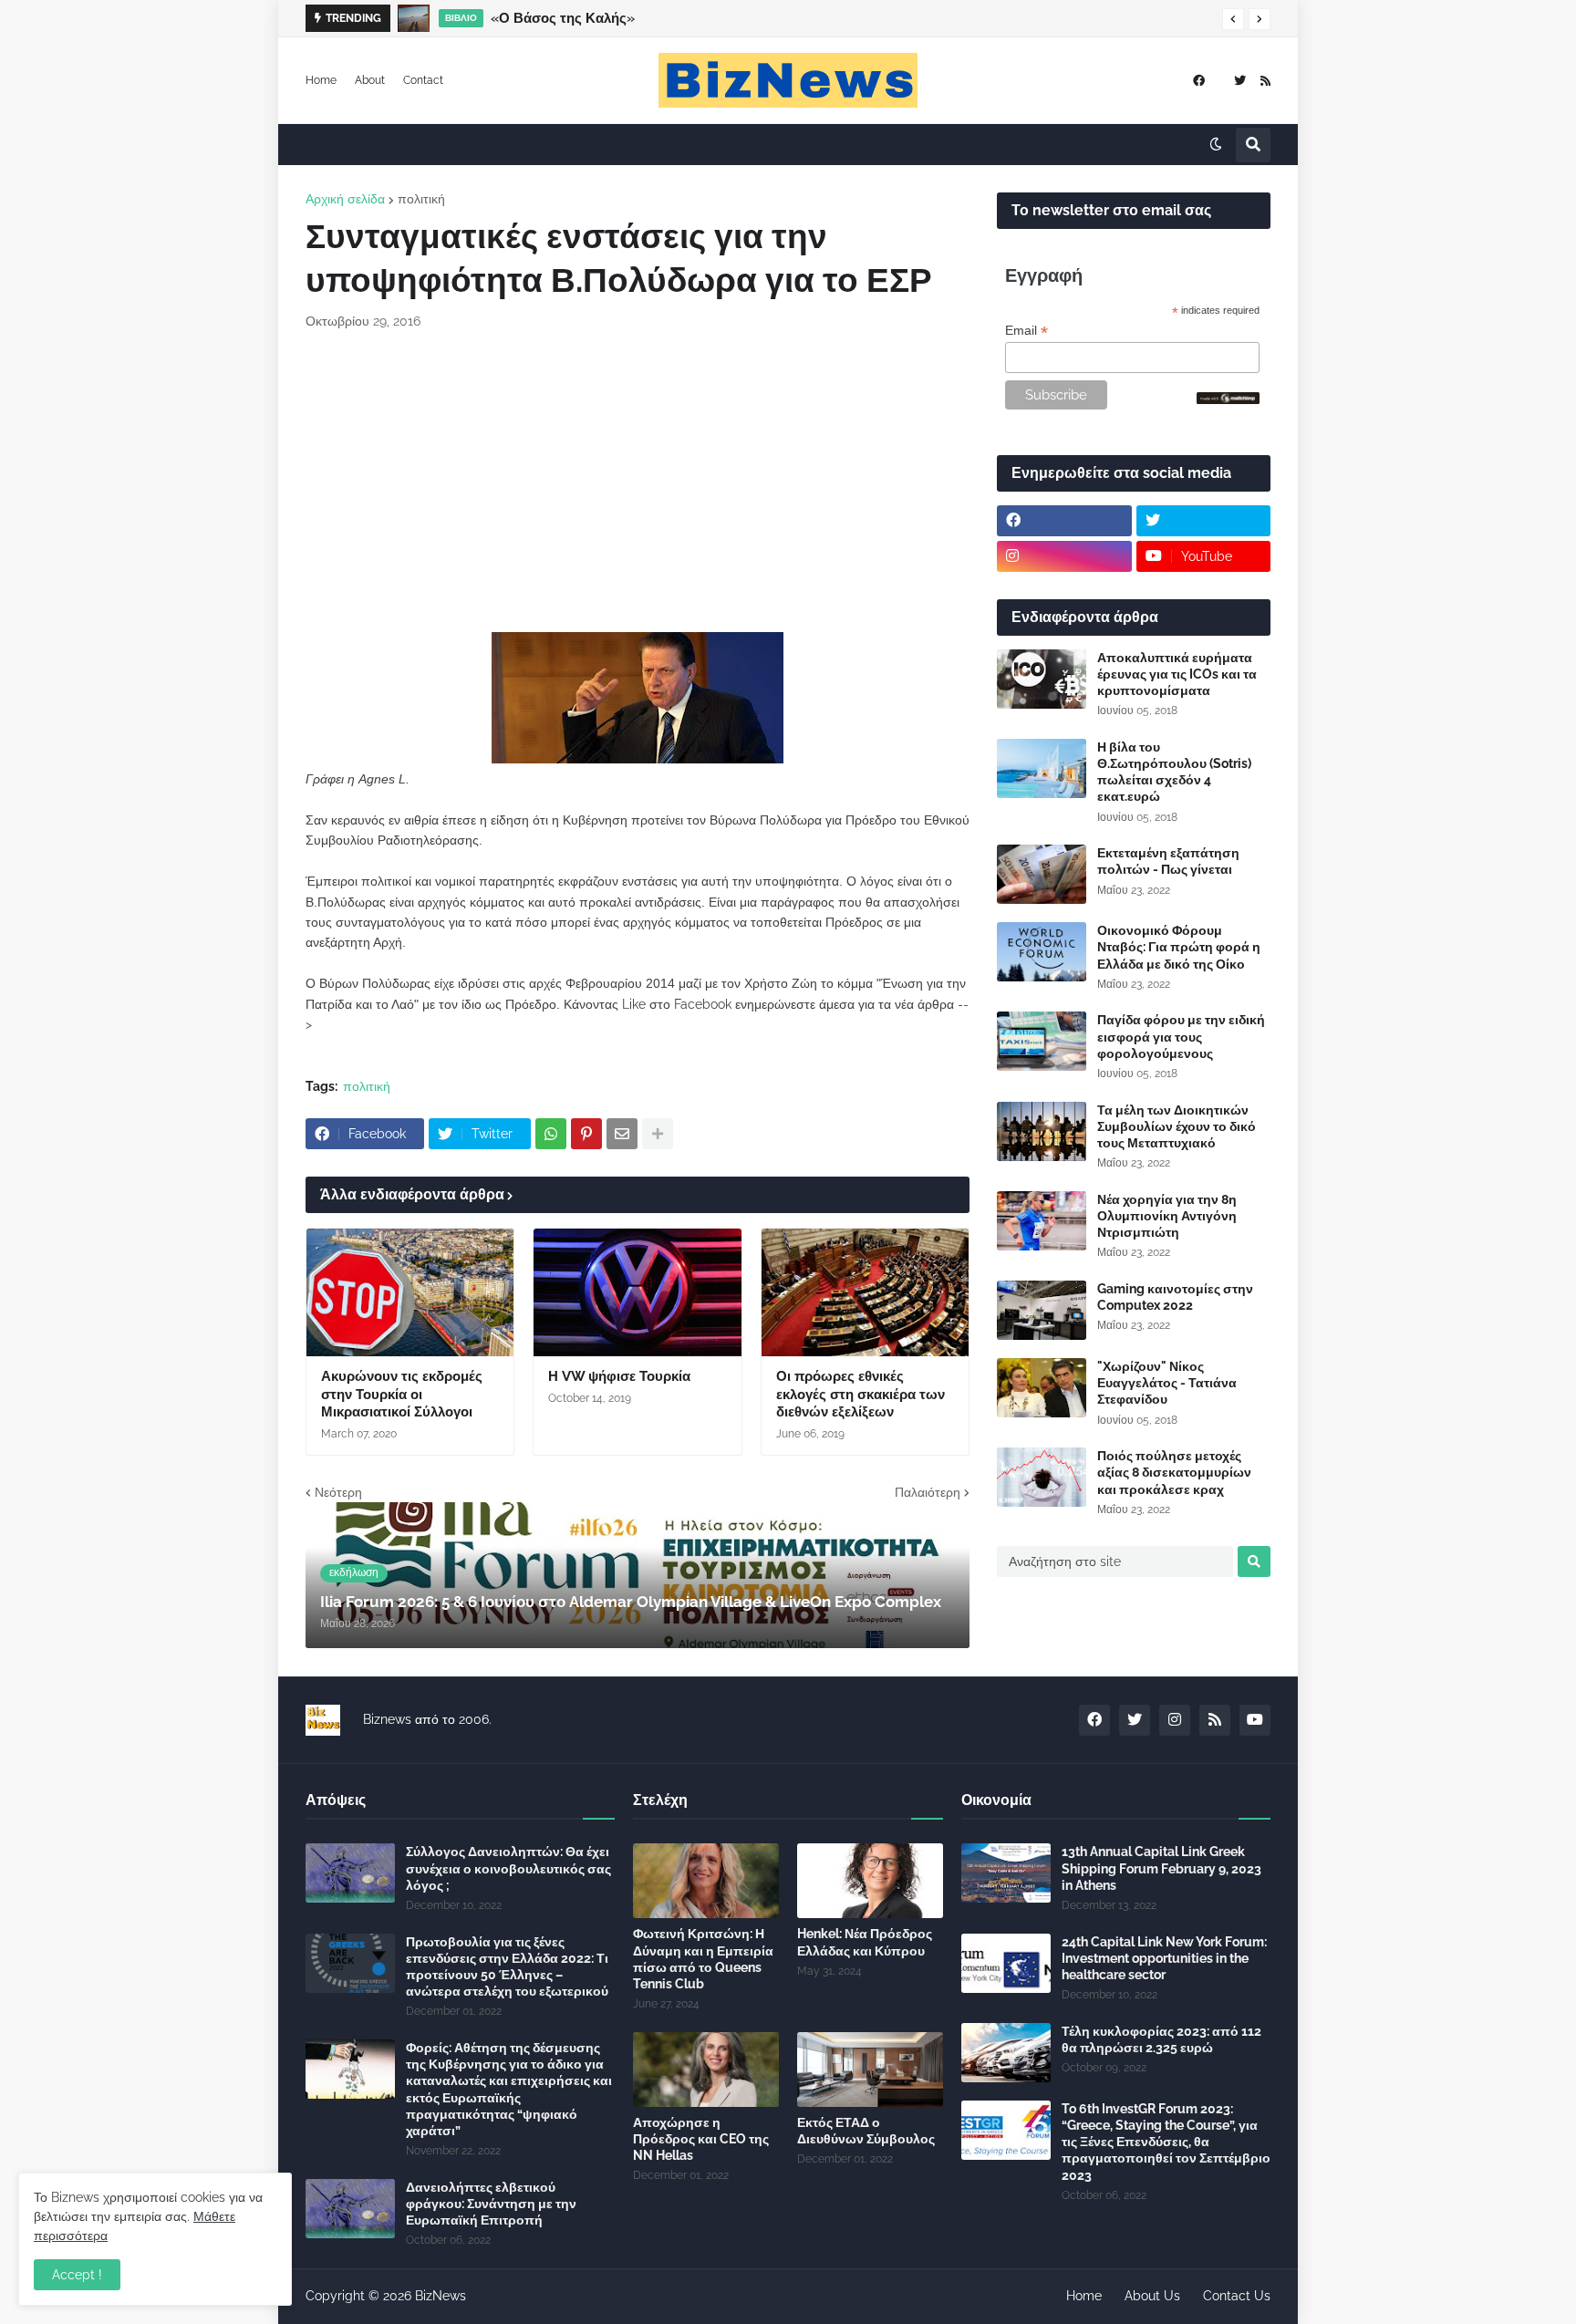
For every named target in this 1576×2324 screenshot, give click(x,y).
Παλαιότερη (928, 1492)
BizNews (441, 2296)
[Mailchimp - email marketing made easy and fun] (1229, 399)
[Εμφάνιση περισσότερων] (658, 1134)
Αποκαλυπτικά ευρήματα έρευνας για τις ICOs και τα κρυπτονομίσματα (1177, 674)
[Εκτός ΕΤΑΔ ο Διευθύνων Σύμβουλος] (870, 2070)
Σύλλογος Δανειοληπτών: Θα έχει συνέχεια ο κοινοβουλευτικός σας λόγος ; (508, 1868)
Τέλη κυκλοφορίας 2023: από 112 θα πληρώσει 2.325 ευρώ (1161, 2039)
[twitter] (1240, 81)
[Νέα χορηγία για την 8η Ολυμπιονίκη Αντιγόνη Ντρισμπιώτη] (1042, 1221)
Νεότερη (338, 1492)
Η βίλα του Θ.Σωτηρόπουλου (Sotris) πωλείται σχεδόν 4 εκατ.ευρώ (1174, 772)
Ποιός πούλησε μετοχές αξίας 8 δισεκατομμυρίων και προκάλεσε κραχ (1174, 1472)
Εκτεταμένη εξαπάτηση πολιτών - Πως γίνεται (1168, 861)
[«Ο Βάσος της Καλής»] (414, 18)
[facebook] (1199, 81)
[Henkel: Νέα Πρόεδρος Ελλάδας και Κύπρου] (870, 1881)
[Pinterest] (586, 1134)
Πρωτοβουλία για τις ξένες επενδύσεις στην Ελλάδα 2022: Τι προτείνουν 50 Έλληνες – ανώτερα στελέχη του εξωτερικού (507, 1967)
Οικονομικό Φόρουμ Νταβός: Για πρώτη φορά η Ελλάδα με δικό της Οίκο (1179, 947)
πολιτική (421, 199)
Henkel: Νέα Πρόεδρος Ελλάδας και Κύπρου (865, 1942)
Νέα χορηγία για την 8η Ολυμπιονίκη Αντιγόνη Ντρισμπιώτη (1167, 1216)
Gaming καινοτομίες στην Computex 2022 (1175, 1297)
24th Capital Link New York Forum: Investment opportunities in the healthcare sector (1164, 1958)
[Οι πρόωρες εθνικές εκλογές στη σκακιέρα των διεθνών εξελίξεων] (865, 1292)
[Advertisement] (638, 482)
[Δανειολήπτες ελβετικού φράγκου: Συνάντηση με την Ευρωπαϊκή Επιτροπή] (350, 2209)
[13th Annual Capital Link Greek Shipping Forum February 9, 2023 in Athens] (1006, 1873)
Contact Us (1237, 2296)
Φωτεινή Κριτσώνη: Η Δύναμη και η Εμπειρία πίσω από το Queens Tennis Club (703, 1959)
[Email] (622, 1134)
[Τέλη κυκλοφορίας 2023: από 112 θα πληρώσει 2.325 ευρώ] (1006, 2053)
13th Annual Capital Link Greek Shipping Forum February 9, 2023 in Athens (1161, 1868)
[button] (1233, 19)
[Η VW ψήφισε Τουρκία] (637, 1292)
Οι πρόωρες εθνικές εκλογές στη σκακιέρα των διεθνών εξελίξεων (861, 1394)
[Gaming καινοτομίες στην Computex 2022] (1042, 1310)
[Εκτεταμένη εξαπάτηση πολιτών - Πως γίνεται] (1042, 874)
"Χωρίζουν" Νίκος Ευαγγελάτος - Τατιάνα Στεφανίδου (1167, 1383)
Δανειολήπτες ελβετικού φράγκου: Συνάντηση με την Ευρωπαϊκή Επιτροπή (491, 2204)
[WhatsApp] (551, 1134)
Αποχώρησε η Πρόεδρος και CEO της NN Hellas (701, 2139)
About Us (1152, 2296)
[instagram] (1064, 556)
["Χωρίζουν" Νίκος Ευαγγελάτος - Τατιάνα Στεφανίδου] (1042, 1388)
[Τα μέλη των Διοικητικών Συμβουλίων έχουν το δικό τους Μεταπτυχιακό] (1042, 1131)
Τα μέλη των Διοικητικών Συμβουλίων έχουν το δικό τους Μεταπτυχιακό (1177, 1126)
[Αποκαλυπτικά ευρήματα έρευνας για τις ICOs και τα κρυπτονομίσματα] (1042, 679)
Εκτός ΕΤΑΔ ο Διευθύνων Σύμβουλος (866, 2131)
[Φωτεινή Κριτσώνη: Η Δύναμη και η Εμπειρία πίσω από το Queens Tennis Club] (706, 1881)
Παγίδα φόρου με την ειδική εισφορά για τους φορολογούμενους (1181, 1036)
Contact (423, 80)
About (370, 80)
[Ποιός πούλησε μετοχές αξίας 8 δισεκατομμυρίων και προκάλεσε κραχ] (1042, 1477)
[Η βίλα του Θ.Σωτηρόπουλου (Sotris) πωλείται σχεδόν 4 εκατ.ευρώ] (1042, 768)
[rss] (1265, 81)
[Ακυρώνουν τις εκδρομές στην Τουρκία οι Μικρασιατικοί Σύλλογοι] (410, 1292)
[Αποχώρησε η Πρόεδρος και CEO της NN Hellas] (706, 2070)
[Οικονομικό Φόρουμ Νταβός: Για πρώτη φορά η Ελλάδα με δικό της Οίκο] (1042, 952)
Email (1026, 331)
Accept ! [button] (77, 2275)
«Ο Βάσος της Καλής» (563, 18)
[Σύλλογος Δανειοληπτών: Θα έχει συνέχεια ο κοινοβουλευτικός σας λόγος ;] (350, 1873)
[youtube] (1255, 1720)
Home (321, 80)
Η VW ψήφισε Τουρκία (619, 1376)
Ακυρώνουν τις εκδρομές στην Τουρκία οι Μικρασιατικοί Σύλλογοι (402, 1394)
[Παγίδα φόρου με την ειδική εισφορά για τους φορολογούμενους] (1042, 1041)
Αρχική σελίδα (345, 199)
